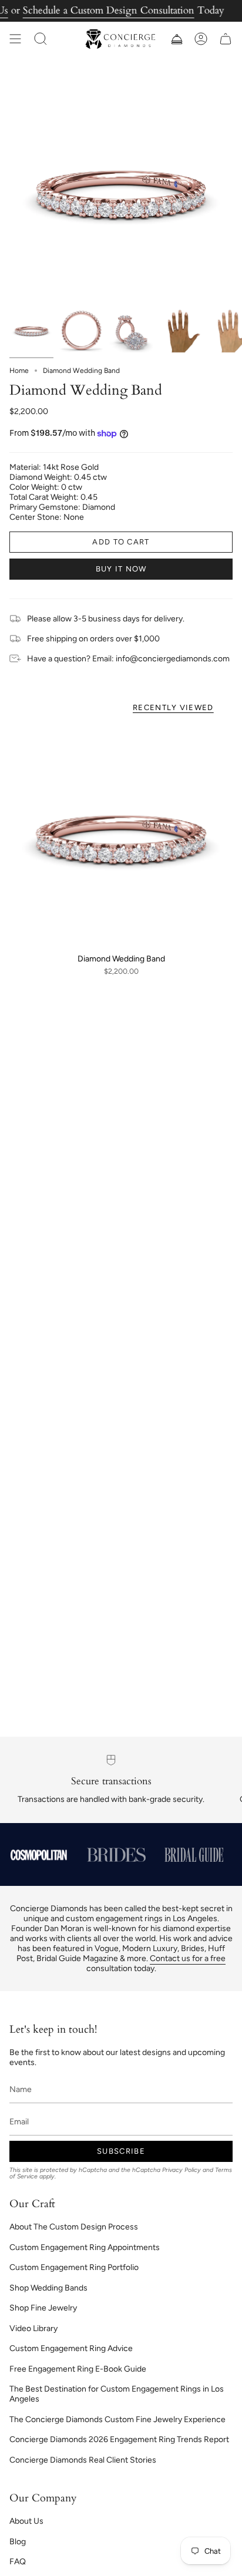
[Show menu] (15, 39)
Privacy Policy (181, 2170)
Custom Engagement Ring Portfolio (74, 2267)
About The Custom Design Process (74, 2227)
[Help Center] (176, 39)
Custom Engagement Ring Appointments (85, 2247)
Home (19, 371)
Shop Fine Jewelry (43, 2308)
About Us (26, 2521)
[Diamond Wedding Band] (121, 836)
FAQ (18, 2562)
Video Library (33, 2328)
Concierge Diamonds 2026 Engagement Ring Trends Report (119, 2439)
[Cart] (226, 39)
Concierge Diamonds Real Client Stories (83, 2460)
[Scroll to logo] (39, 1855)
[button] (41, 39)
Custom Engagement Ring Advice (71, 2348)
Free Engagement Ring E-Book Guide (78, 2369)
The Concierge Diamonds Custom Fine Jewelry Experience (117, 2419)
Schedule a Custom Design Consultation (109, 10)
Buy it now (121, 569)
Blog (18, 2542)
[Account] (201, 39)
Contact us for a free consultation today (156, 1963)
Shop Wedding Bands (48, 2288)
